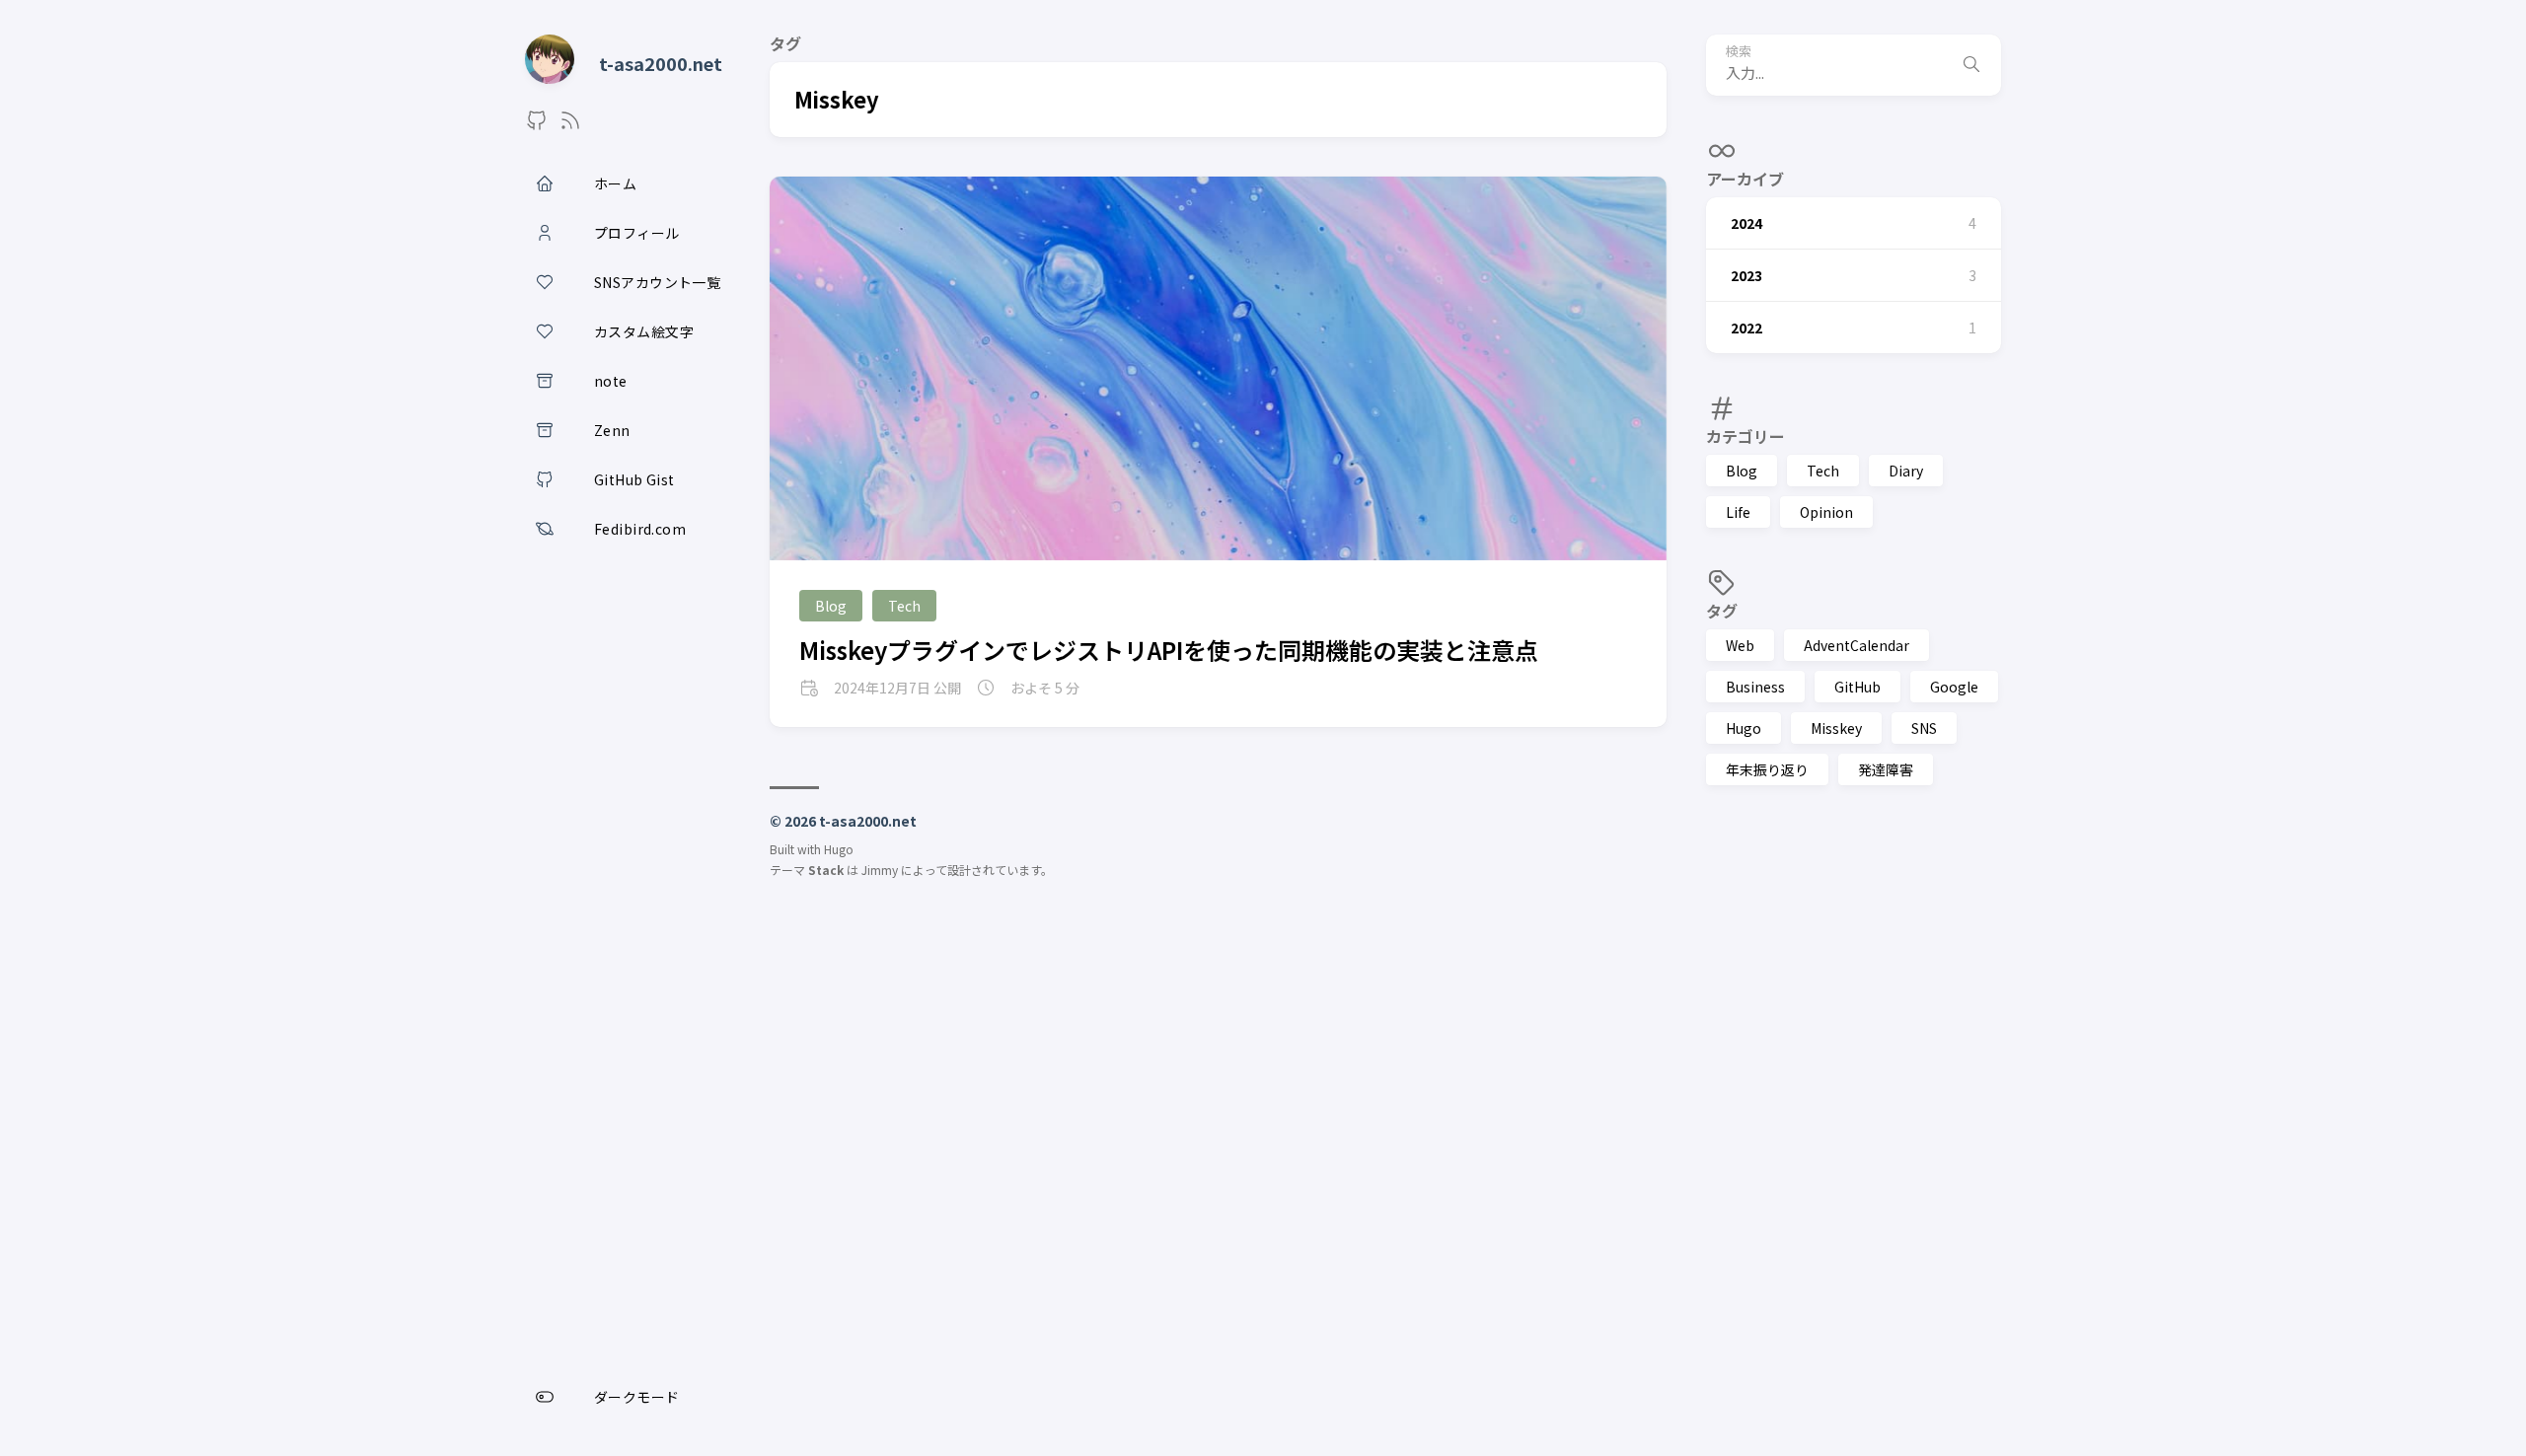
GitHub (1857, 687)
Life (1738, 512)
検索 (1739, 52)
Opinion (1826, 512)
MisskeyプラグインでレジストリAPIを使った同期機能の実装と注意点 (1169, 650)
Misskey (1836, 728)
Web (1740, 645)
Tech (1823, 471)
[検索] (1971, 65)
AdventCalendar (1857, 645)
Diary (1906, 471)
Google (1954, 687)
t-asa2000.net (661, 63)
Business (1755, 687)
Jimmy (880, 870)
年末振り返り (1767, 769)
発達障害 (1886, 769)
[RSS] (570, 125)
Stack (826, 870)
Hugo (1744, 728)
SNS (1924, 728)
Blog (1742, 471)
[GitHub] (537, 125)
